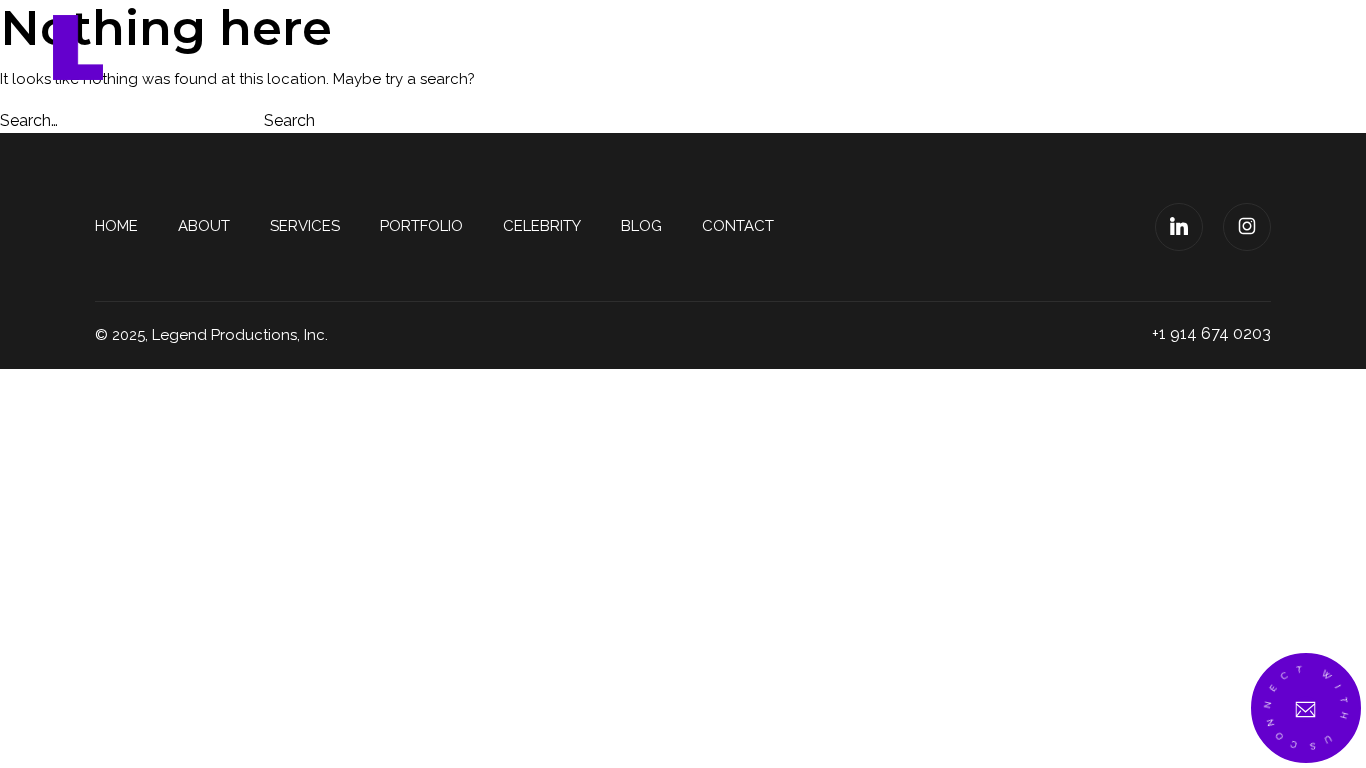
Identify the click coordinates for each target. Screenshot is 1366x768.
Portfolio (860, 47)
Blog (1098, 47)
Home (534, 47)
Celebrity (991, 47)
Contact (1200, 47)
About (627, 47)
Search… (29, 120)
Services (734, 47)
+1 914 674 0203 (1211, 333)
